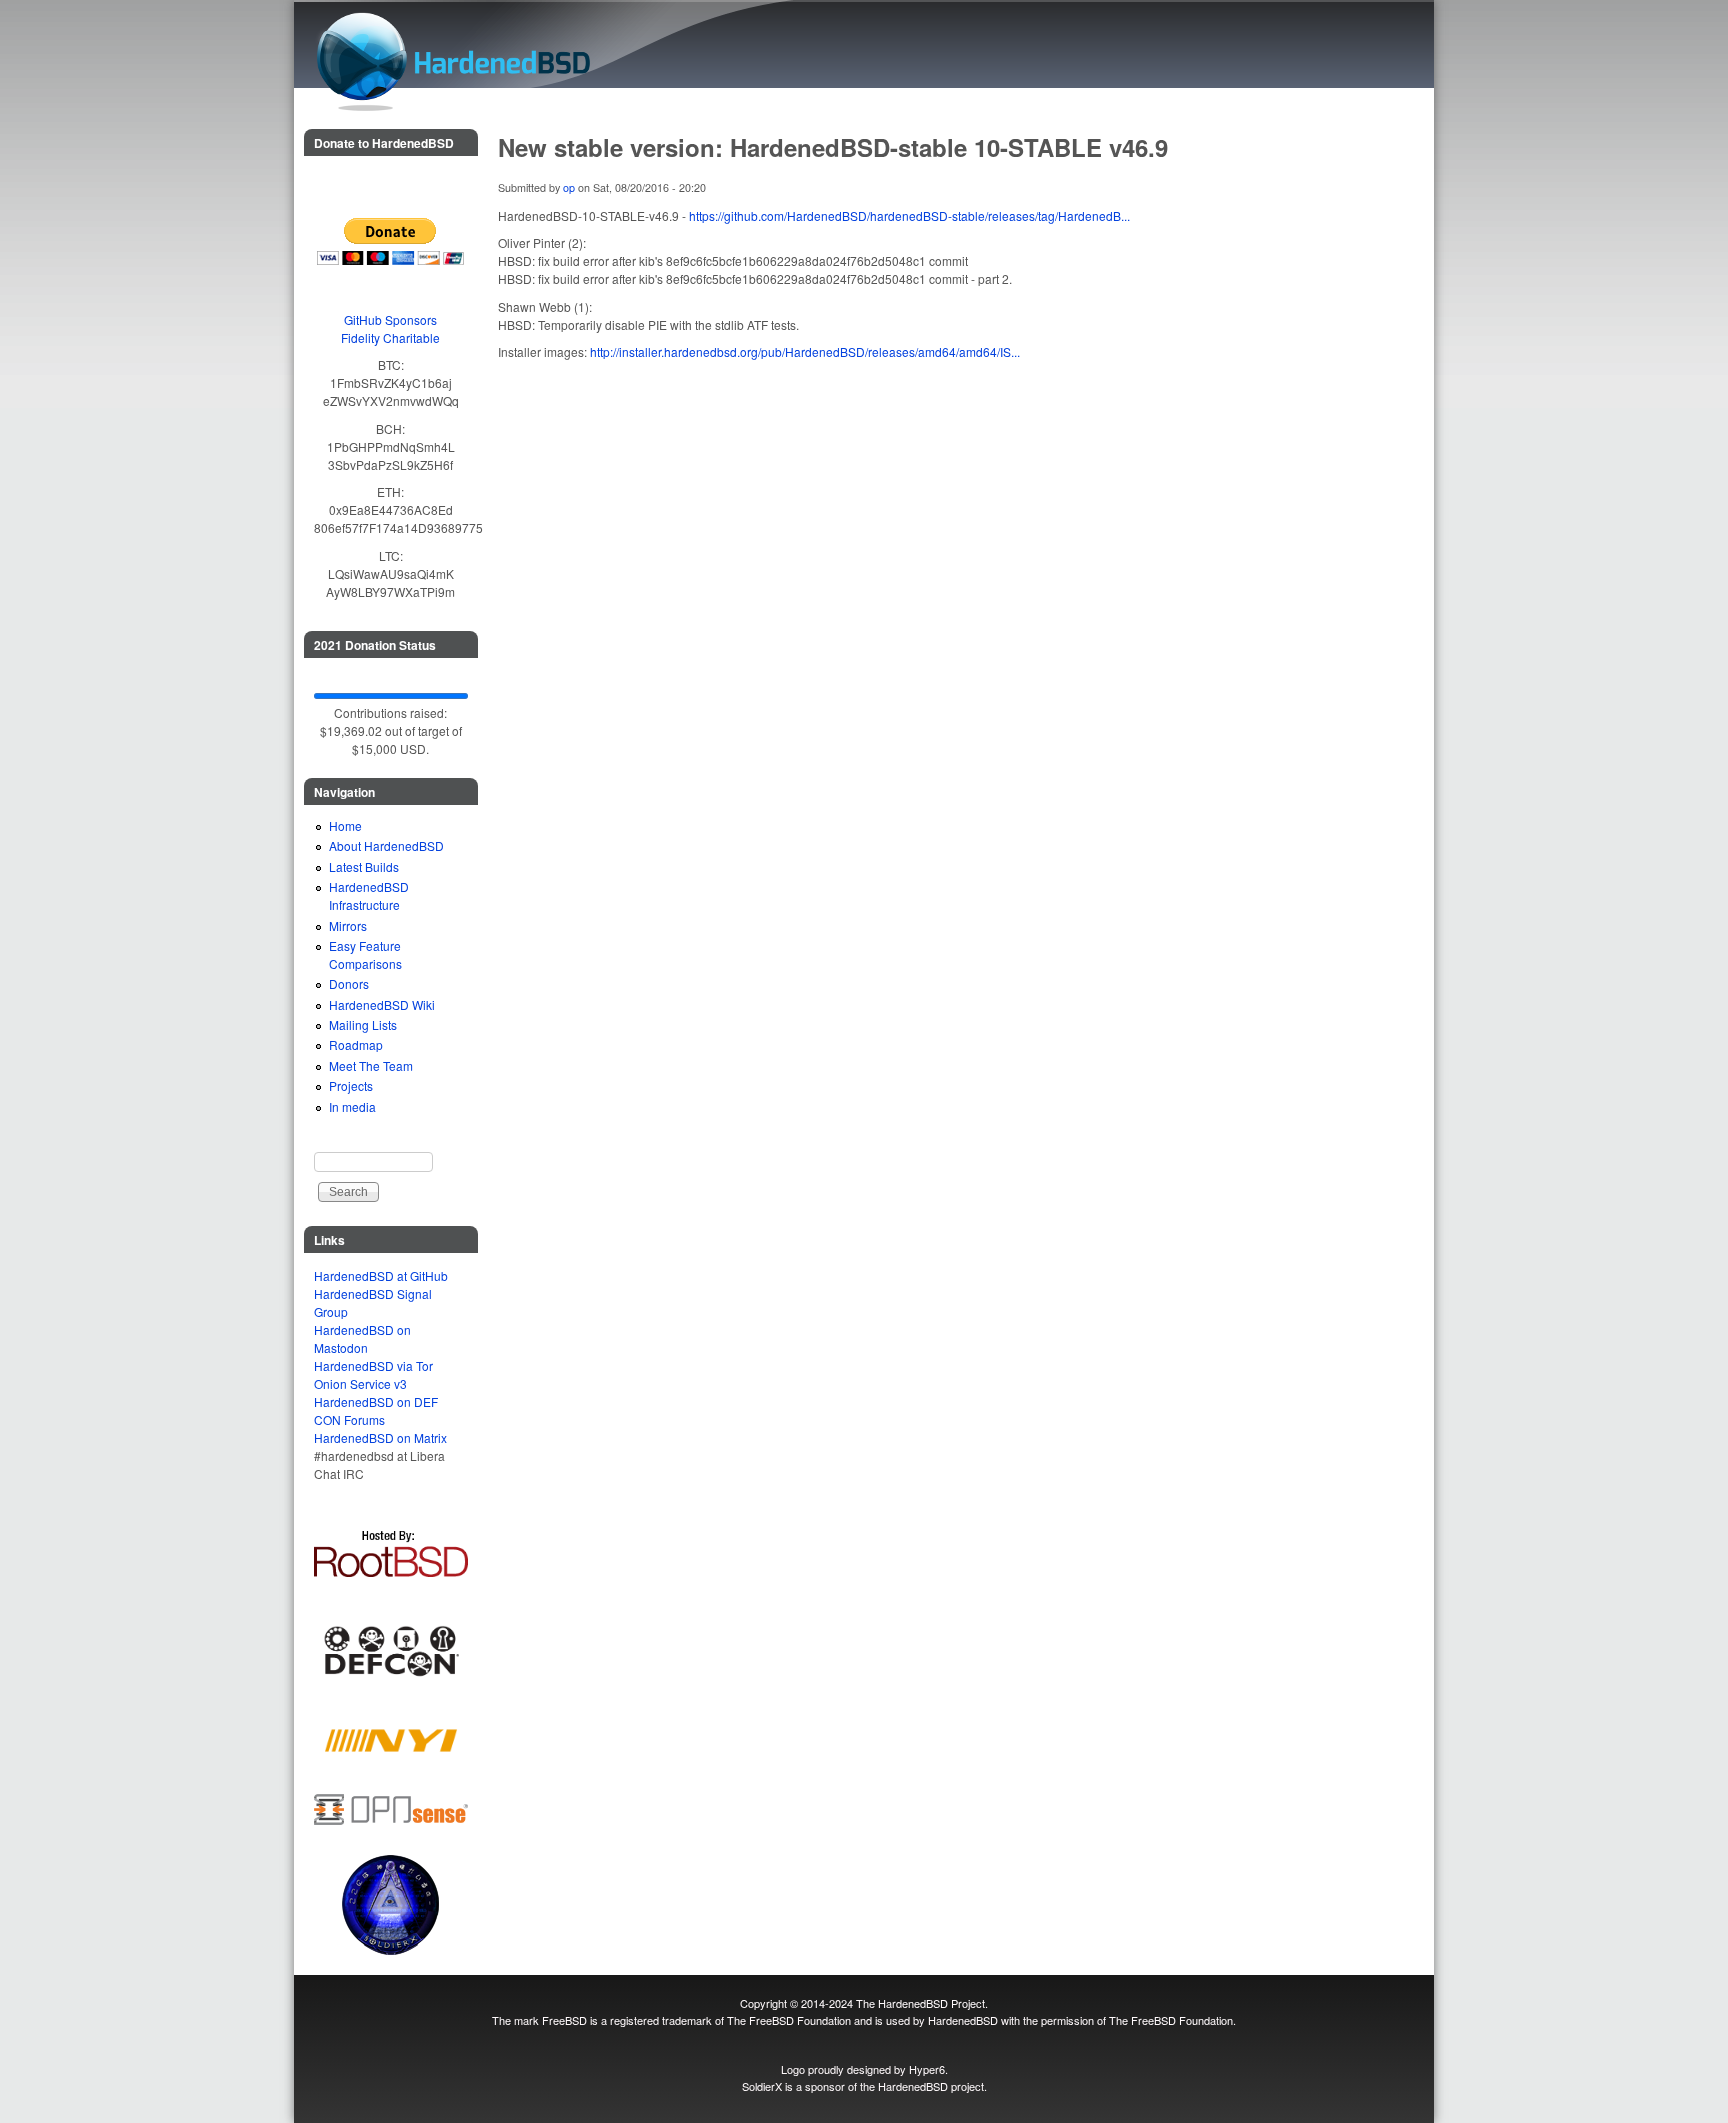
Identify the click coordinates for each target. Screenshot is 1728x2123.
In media (352, 1106)
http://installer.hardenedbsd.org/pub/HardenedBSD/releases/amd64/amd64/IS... (805, 351)
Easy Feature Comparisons (365, 954)
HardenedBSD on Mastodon (362, 1338)
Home (345, 825)
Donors (349, 983)
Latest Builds (364, 866)
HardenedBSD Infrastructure (369, 895)
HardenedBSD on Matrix (380, 1437)
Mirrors (348, 925)
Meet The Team (371, 1065)
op (569, 187)
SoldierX (762, 2086)
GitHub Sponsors (390, 319)
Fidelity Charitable (390, 337)
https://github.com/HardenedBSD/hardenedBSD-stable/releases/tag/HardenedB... (909, 215)
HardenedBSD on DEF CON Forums (376, 1410)
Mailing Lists (363, 1024)
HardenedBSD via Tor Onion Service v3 (373, 1374)
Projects (351, 1085)
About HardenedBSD (386, 845)
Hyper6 (927, 2069)
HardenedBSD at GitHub (381, 1275)
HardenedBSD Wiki (382, 1004)
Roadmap (356, 1044)
